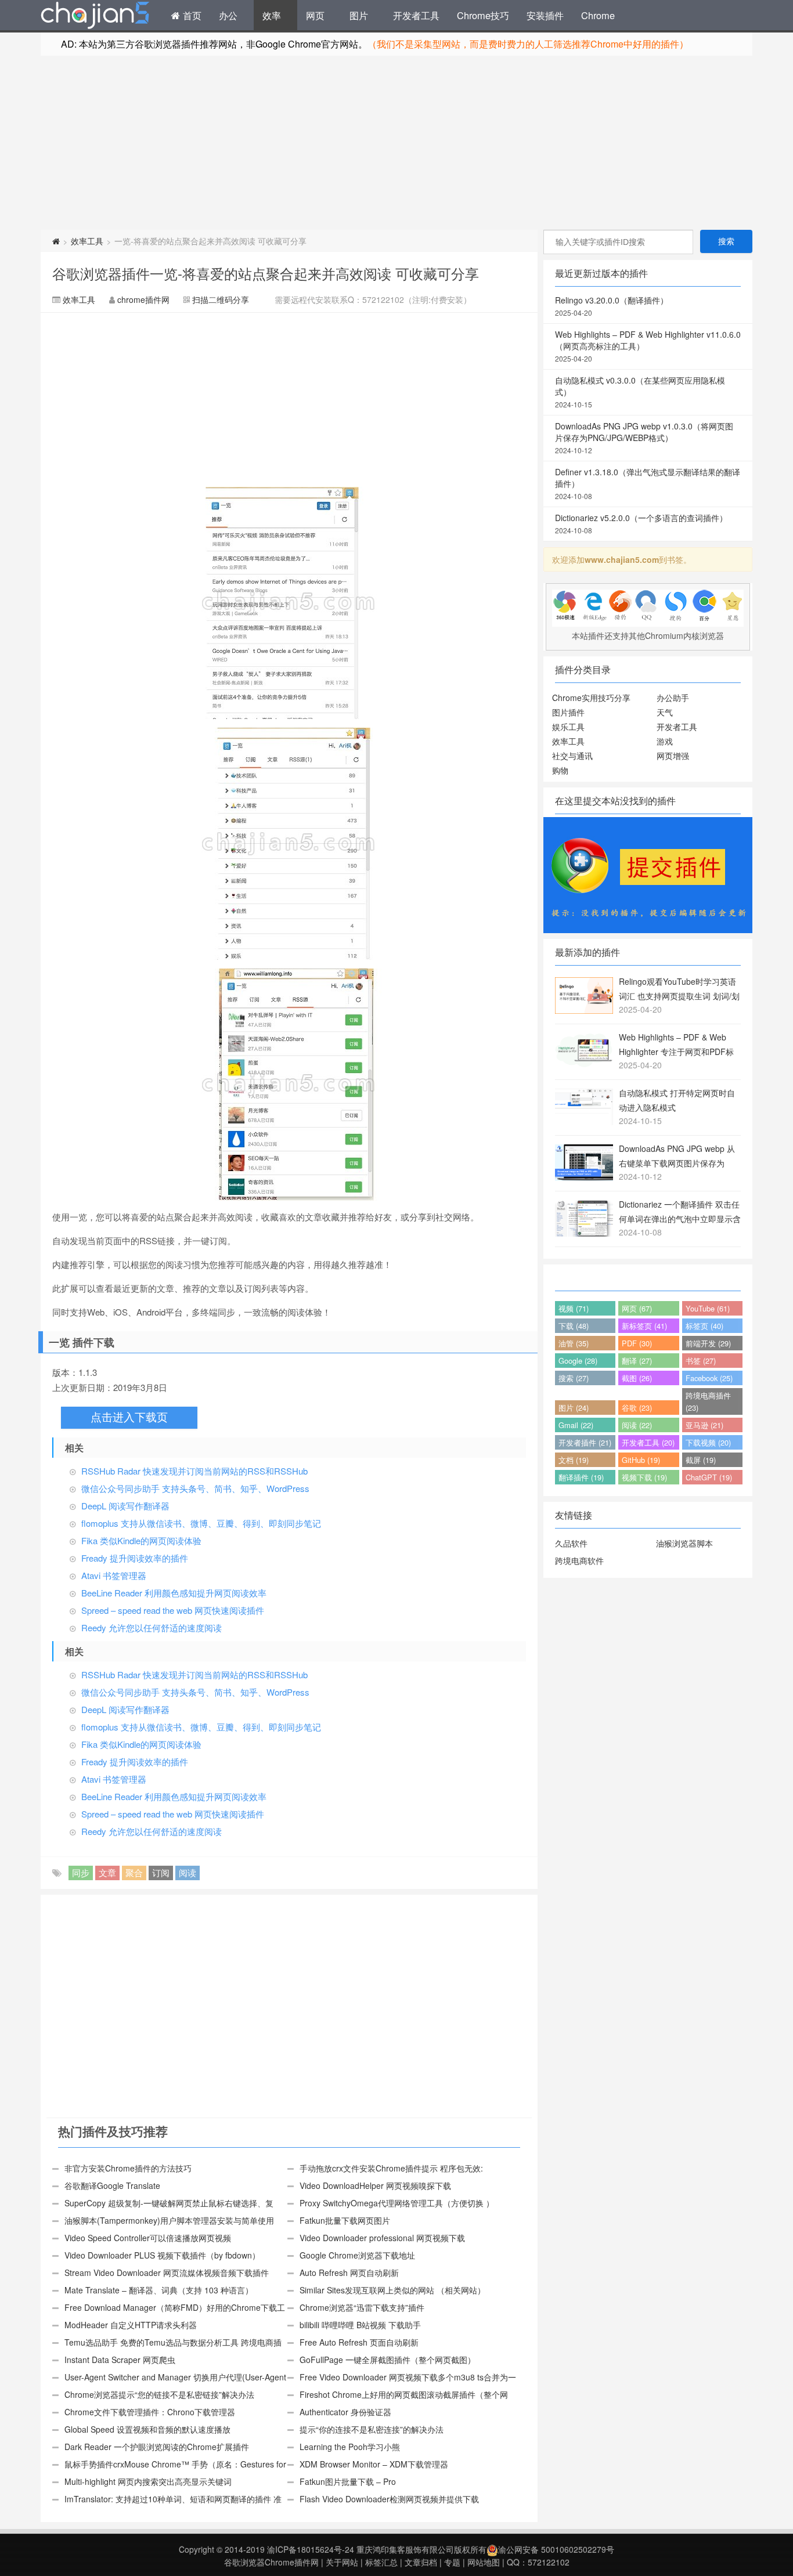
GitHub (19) (641, 1460)
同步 (81, 1872)
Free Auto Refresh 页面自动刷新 (359, 2342)
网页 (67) (637, 1308)
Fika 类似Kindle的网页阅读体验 (141, 1540)
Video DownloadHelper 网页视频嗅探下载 (375, 2185)
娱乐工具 (568, 727)
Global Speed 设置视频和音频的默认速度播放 (147, 2429)
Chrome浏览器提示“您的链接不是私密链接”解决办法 (159, 2394)
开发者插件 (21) (585, 1442)
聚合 (134, 1872)
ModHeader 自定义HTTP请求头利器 (131, 2325)
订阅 (161, 1872)
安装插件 (545, 15)
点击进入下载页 (129, 1417)
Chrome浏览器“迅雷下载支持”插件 (362, 2307)
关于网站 (342, 2562)
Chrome (598, 15)
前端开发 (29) (708, 1343)
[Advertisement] (396, 143)
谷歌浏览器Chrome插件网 (271, 2562)
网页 (315, 15)
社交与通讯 (572, 756)
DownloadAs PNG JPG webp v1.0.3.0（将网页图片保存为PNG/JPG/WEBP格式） (644, 438)
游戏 (665, 741)
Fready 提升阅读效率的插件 (135, 1558)
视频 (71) (574, 1308)
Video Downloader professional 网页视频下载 (382, 2238)
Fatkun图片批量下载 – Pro (348, 2481)
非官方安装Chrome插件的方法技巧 (128, 2168)
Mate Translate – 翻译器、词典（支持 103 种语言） (159, 2290)
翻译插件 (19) (581, 1477)
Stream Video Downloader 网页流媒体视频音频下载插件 (167, 2272)
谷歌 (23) (637, 1408)
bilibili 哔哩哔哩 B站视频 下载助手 (360, 2325)
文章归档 (421, 2562)
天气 (665, 712)
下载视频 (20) (708, 1442)
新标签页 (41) (644, 1326)
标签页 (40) (704, 1326)
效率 (272, 15)
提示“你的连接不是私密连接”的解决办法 (372, 2429)
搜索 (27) (574, 1378)
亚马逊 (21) (704, 1425)
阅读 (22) (637, 1425)
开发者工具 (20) (648, 1442)
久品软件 (571, 1543)
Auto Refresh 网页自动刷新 (349, 2272)
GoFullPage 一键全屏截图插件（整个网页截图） (388, 2360)
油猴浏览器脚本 (684, 1543)
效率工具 (87, 241)
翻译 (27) (637, 1361)
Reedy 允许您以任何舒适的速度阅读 (152, 1627)
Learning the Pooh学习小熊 (350, 2447)
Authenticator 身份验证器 (345, 2412)
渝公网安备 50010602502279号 (556, 2549)
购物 (560, 770)
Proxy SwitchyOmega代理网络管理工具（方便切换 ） (397, 2203)
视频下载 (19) (644, 1477)
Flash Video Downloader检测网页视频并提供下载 (389, 2499)
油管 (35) (574, 1343)
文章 (107, 1872)
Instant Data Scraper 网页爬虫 (120, 2360)
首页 (191, 15)
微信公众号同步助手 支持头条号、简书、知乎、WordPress (195, 1488)
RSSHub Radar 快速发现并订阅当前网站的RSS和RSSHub (194, 1471)
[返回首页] (56, 241)
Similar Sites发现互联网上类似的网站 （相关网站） (392, 2290)
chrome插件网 (143, 299)
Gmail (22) (576, 1425)
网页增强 (673, 756)
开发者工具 (416, 15)
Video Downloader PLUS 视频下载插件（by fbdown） (162, 2255)
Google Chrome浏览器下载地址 (357, 2255)
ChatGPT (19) (709, 1477)
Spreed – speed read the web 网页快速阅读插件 (173, 1610)
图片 (359, 15)
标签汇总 (381, 2562)
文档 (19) (574, 1460)
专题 (452, 2562)
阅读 (188, 1872)
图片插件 (568, 712)
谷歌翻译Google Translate (112, 2185)
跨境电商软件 (579, 1560)
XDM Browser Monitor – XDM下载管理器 (374, 2464)
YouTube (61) (708, 1308)
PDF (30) (637, 1343)
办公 (228, 15)
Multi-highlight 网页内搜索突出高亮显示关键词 (148, 2481)
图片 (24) (574, 1408)
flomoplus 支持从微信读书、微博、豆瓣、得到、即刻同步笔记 (201, 1523)
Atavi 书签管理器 (114, 1575)
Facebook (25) (709, 1378)
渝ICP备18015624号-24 (311, 2549)
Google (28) (578, 1361)
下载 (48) (574, 1326)
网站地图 (484, 2562)
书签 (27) (701, 1361)
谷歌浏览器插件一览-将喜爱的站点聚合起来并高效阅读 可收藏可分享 (266, 273)
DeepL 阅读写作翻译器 (125, 1506)
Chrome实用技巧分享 (591, 698)
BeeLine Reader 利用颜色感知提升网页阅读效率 (174, 1593)
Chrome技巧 (483, 15)
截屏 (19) (701, 1460)
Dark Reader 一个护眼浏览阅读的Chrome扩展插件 (157, 2447)
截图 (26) (637, 1378)
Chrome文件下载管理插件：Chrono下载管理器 (150, 2412)
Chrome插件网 (95, 17)
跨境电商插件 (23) (708, 1401)
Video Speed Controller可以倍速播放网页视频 (148, 2238)
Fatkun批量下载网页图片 (345, 2220)
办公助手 (673, 698)
